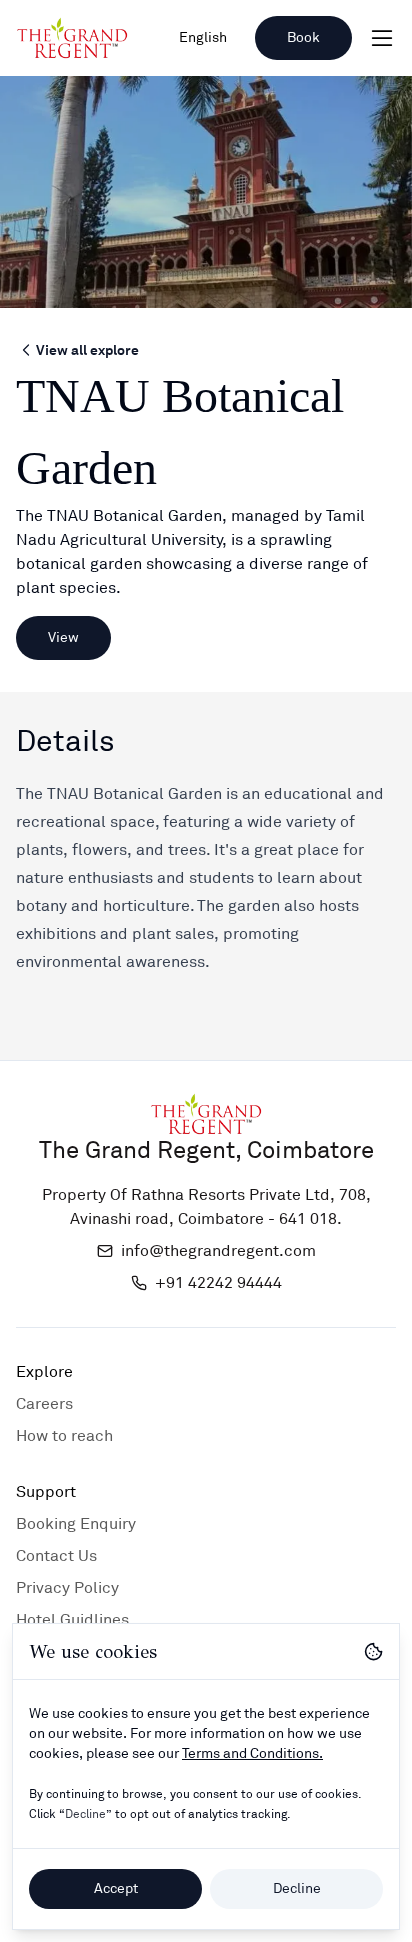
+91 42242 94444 (218, 1283)
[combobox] (203, 38)
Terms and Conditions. (252, 1753)
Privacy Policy (67, 1588)
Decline (297, 1888)
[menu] (382, 38)
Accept (116, 1888)
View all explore (87, 350)
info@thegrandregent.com (218, 1251)
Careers (44, 1404)
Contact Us (56, 1556)
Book (303, 37)
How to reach (64, 1436)
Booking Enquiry (76, 1524)
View (63, 637)
